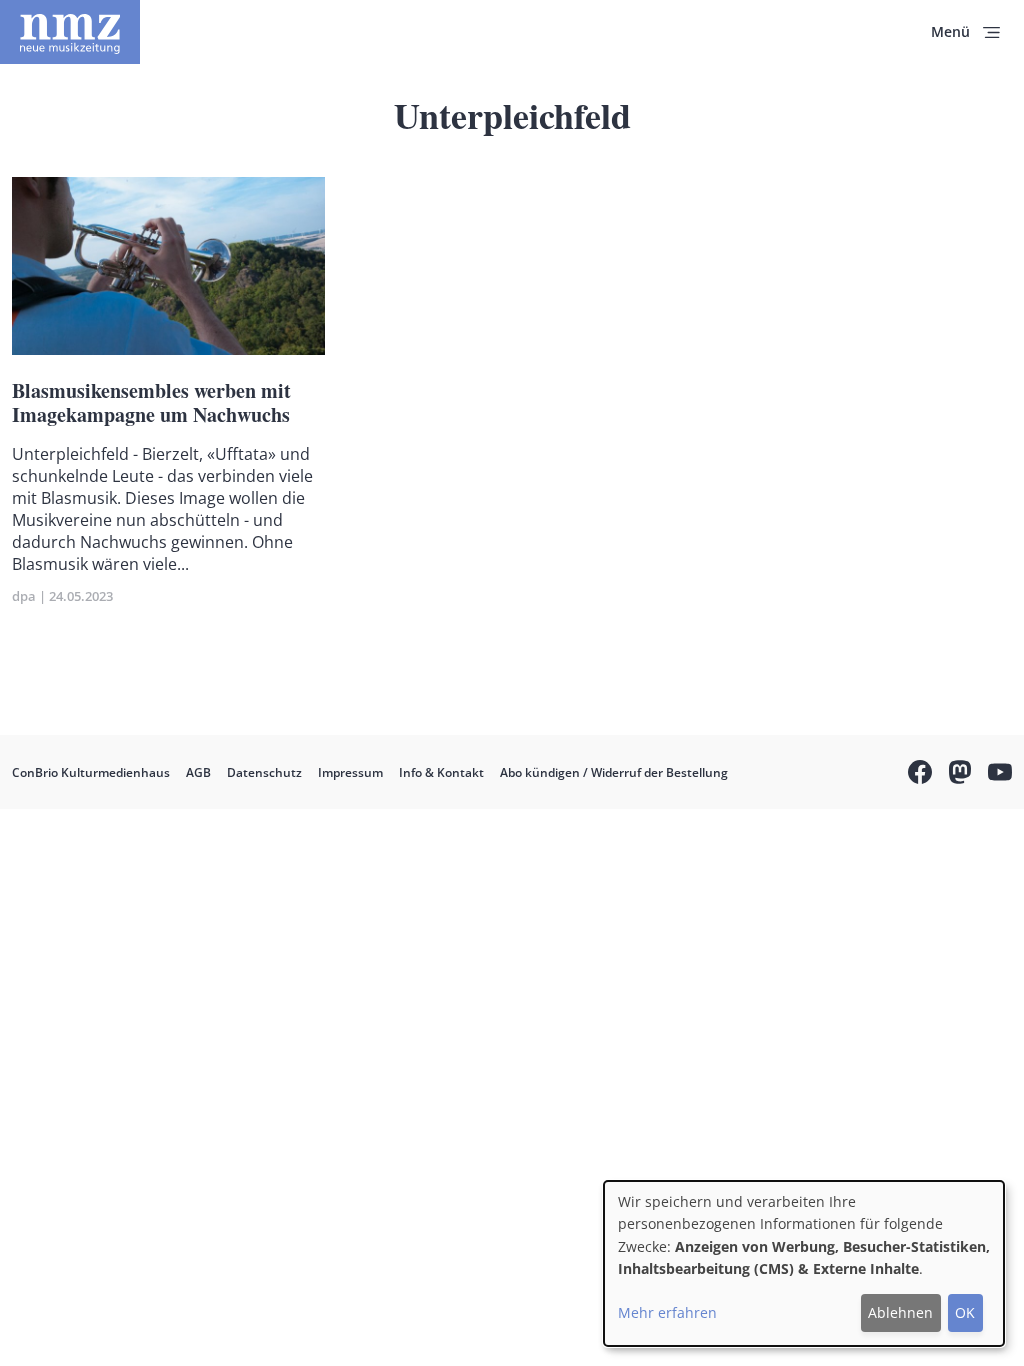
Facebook (920, 775)
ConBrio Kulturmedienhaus (91, 772)
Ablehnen (900, 1312)
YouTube (1000, 775)
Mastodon (960, 775)
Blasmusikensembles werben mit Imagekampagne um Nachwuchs (151, 402)
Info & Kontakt (441, 772)
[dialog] (804, 1263)
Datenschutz (264, 772)
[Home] (70, 32)
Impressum (350, 772)
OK (965, 1312)
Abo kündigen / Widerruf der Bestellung (614, 772)
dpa (24, 596)
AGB (198, 772)
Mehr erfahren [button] (667, 1312)
